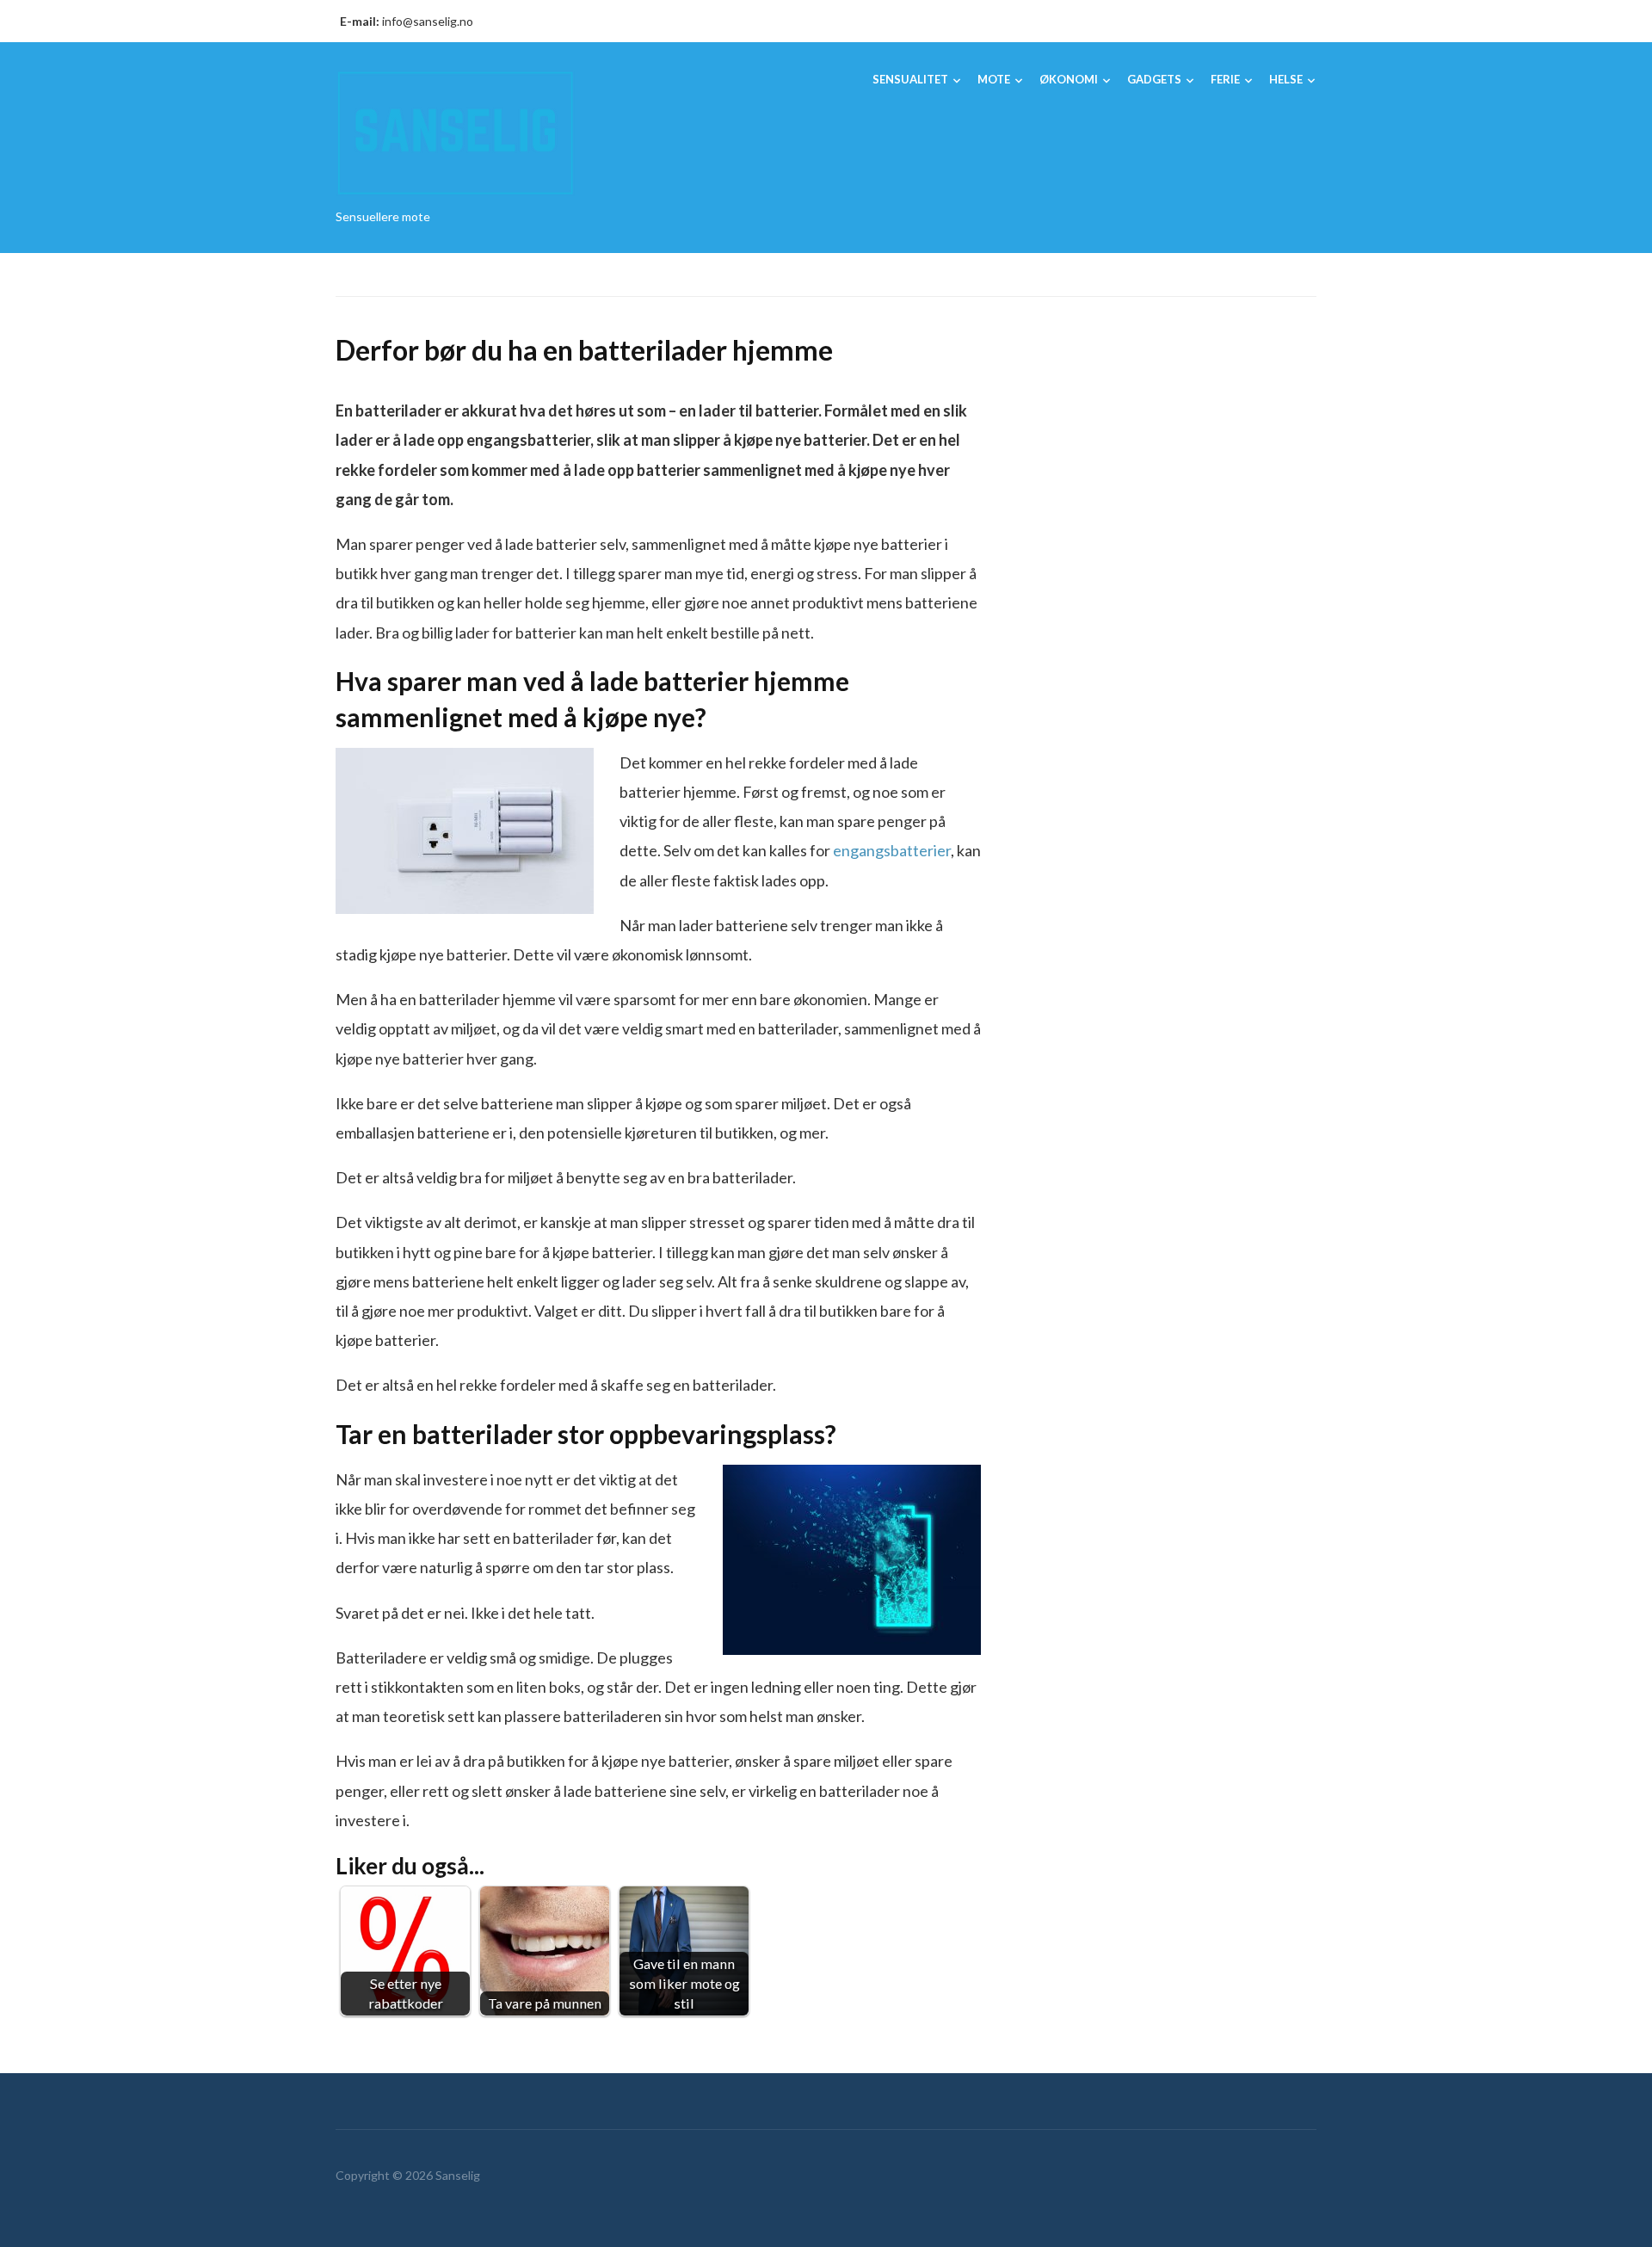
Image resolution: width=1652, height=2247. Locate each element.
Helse (1286, 79)
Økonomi (1069, 79)
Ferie (1225, 79)
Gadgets (1154, 79)
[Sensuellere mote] (456, 131)
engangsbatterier (892, 850)
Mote (994, 79)
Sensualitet (910, 79)
